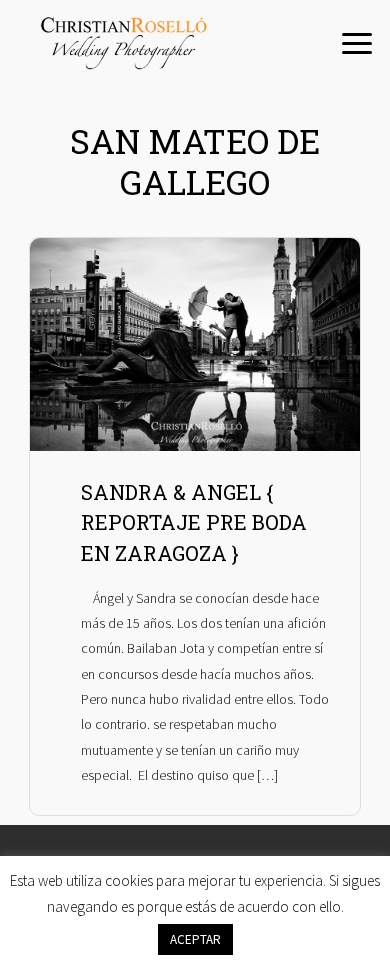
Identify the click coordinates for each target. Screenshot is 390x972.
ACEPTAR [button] (195, 939)
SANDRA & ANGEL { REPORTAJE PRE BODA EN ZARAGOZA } (194, 522)
